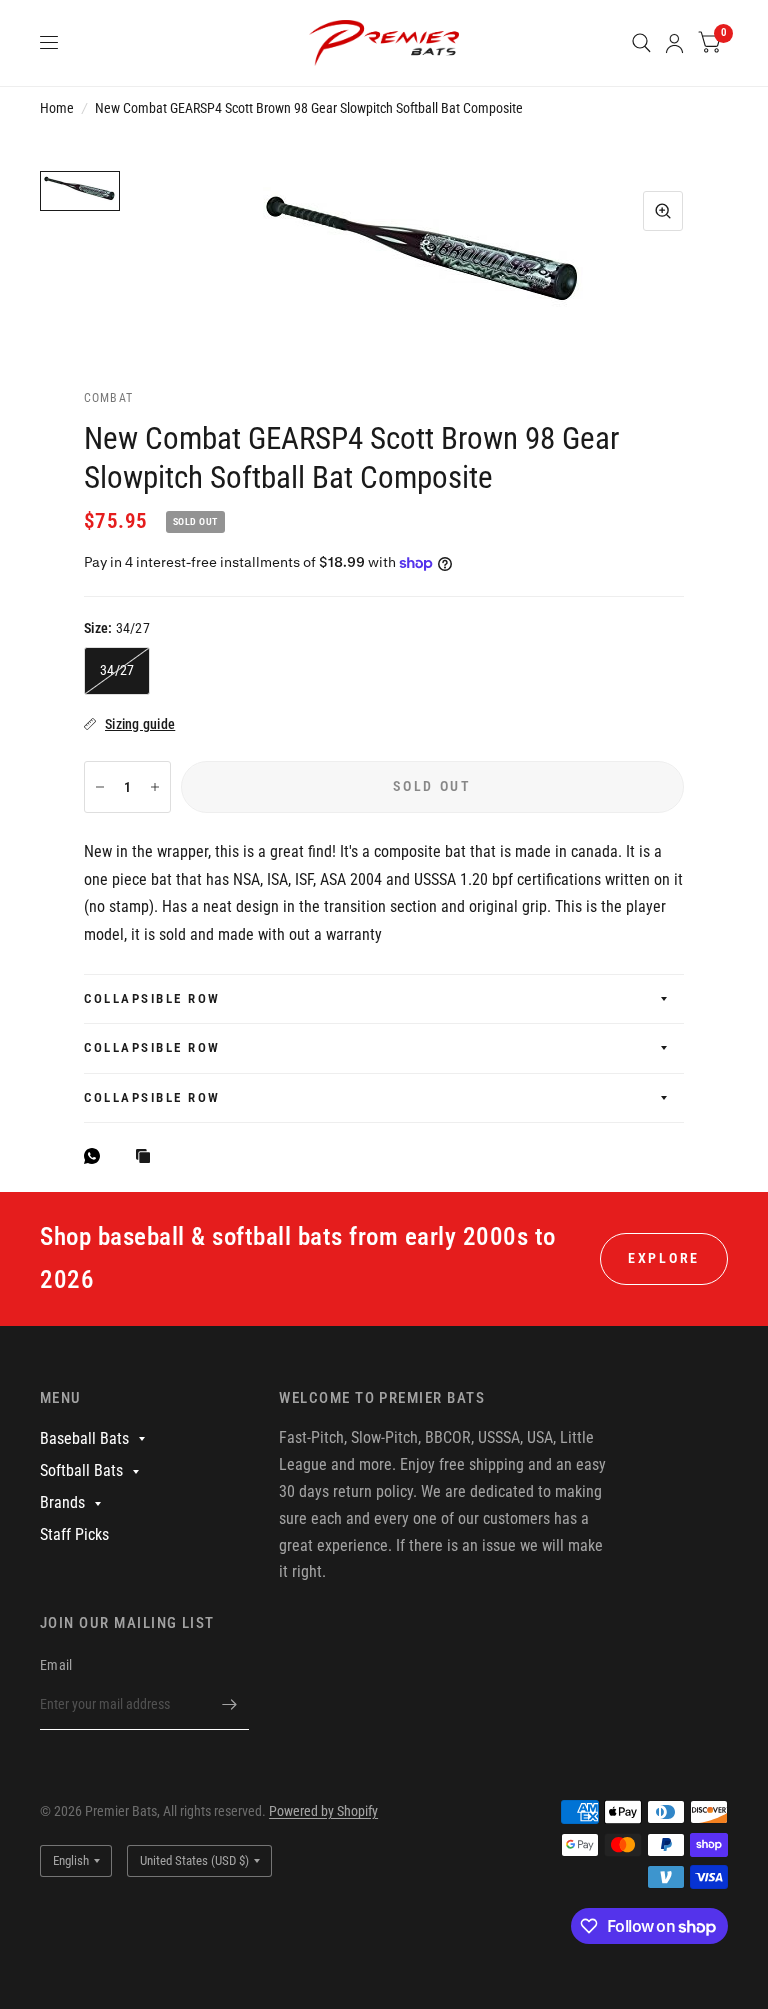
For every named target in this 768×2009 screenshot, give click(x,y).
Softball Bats (81, 1470)
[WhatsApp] (97, 1156)
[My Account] (674, 43)
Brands (62, 1502)
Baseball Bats (84, 1438)
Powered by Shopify (323, 1811)
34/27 (117, 670)
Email (56, 1665)
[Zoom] (663, 211)
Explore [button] (664, 1258)
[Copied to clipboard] (148, 1157)
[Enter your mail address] (229, 1704)
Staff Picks (74, 1534)
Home (57, 108)
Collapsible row (152, 998)
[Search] (641, 43)
